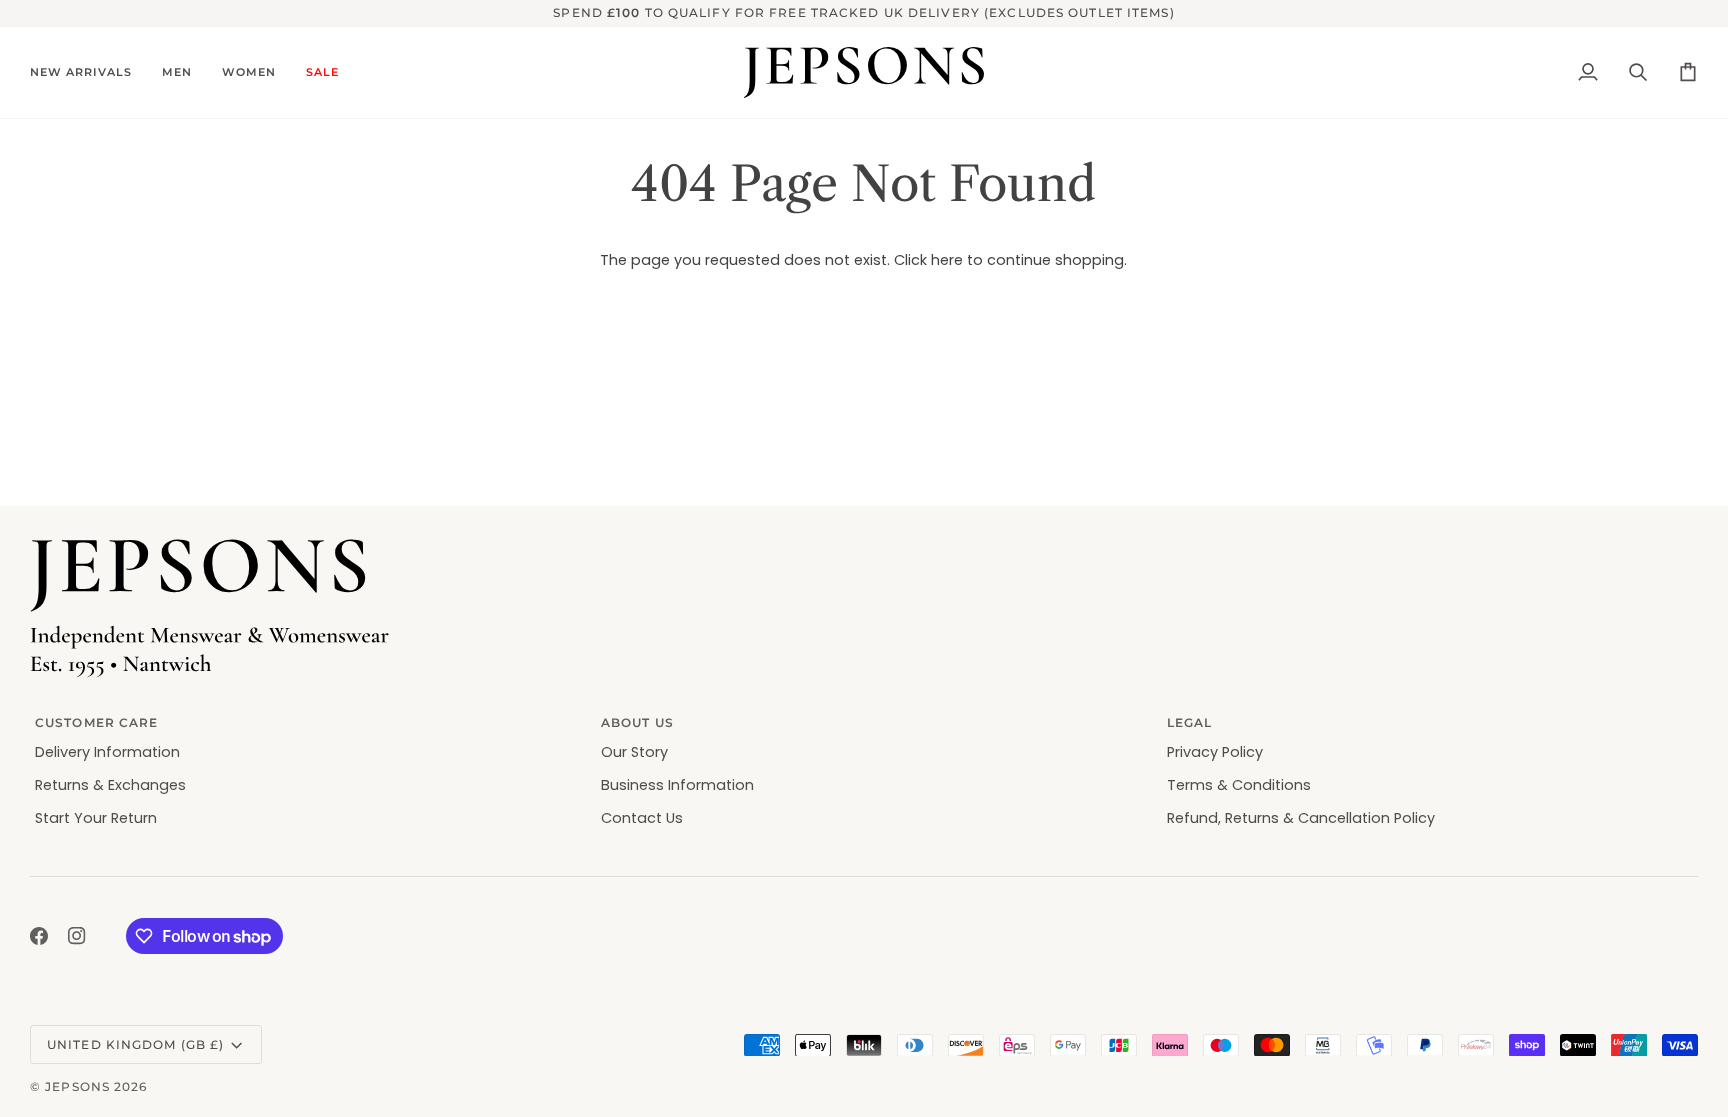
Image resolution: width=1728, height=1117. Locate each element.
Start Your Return (96, 818)
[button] (88, 73)
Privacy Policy (1215, 752)
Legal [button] (1190, 722)
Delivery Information (107, 752)
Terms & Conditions (1239, 785)
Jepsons (77, 1086)
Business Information (677, 785)
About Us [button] (637, 722)
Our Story (634, 752)
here (947, 260)
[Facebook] (39, 936)
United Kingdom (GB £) (135, 1044)
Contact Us (642, 818)
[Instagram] (77, 936)
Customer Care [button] (96, 722)
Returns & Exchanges (110, 785)
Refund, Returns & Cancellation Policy (1301, 818)
